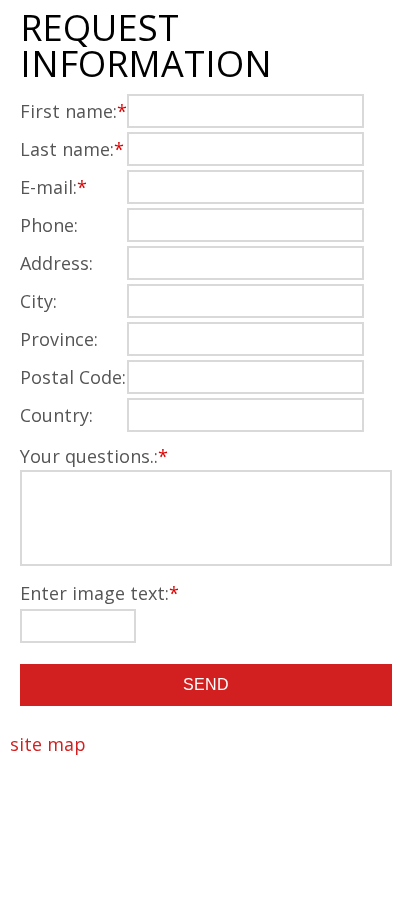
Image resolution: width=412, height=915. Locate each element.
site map (48, 744)
